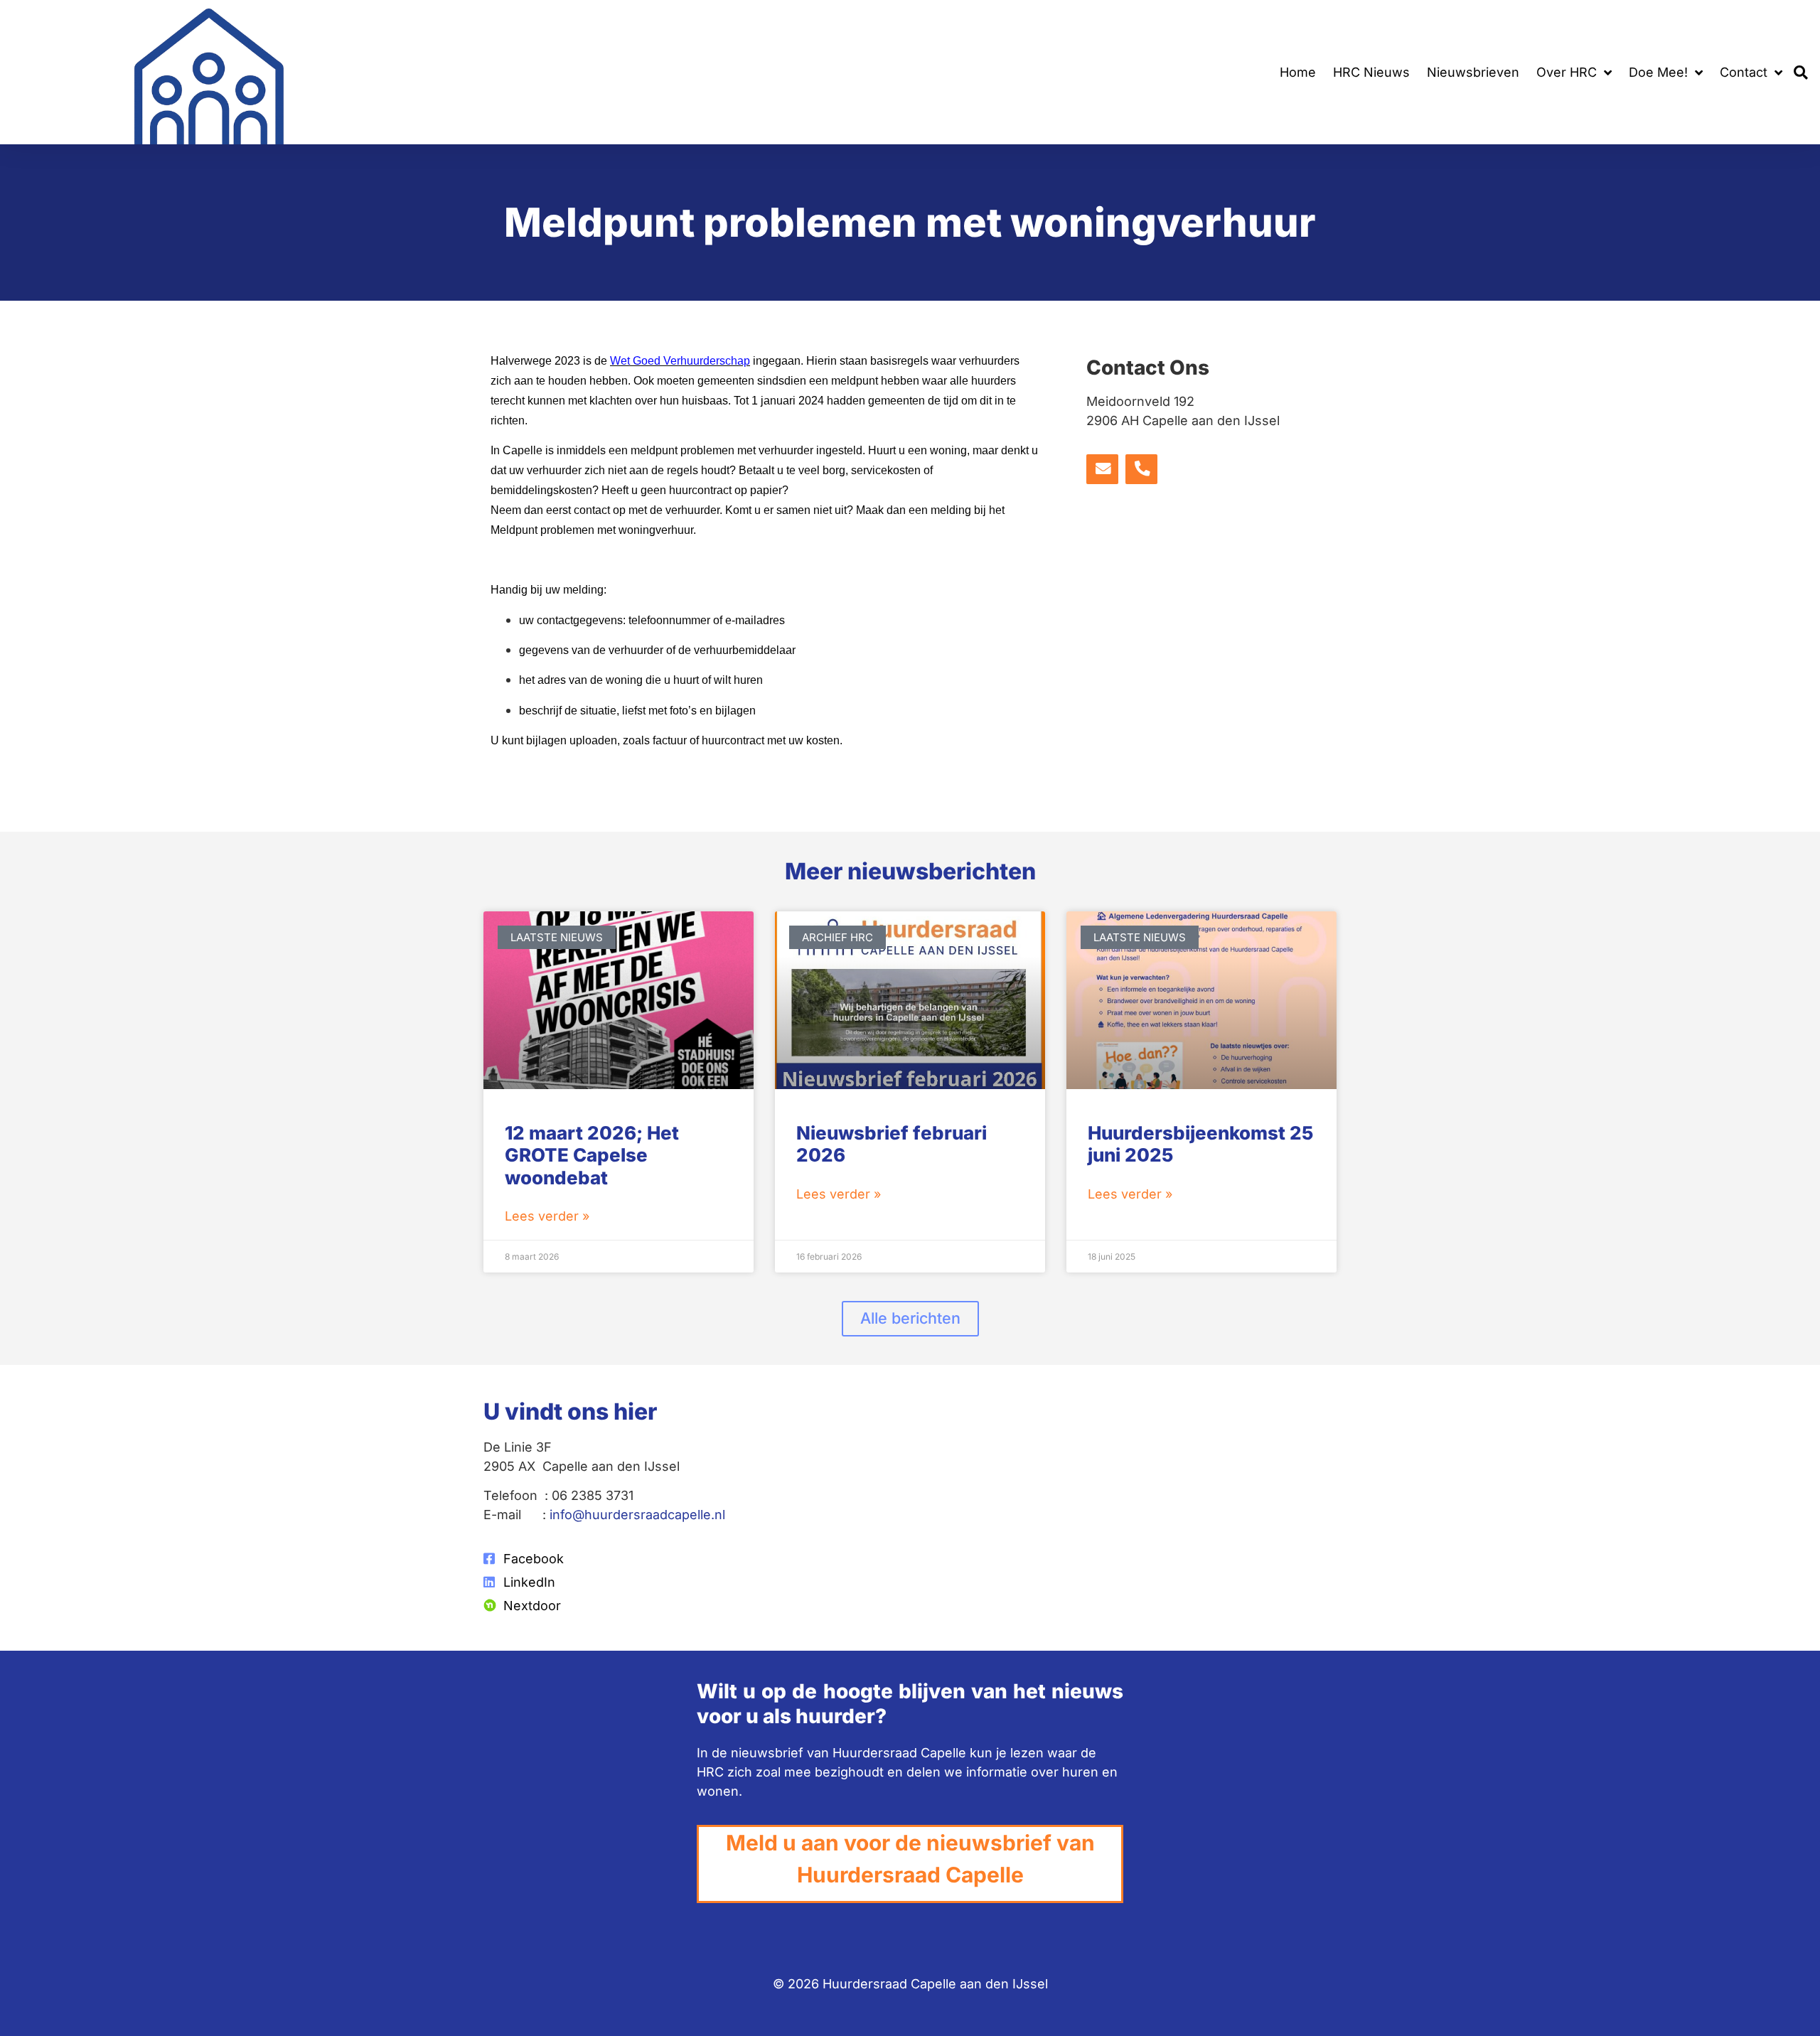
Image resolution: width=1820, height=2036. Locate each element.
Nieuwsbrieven (1473, 72)
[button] (1801, 72)
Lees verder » (547, 1216)
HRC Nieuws (1371, 72)
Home (1298, 72)
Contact (1744, 72)
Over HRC (1567, 72)
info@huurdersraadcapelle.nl (637, 1515)
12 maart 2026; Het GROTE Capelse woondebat (592, 1155)
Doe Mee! (1658, 72)
